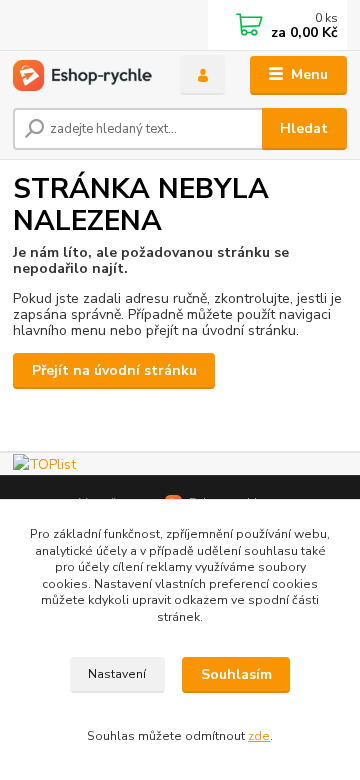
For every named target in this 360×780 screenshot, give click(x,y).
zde (259, 736)
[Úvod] (82, 75)
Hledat (304, 128)
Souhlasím (236, 674)
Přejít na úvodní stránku (114, 370)
